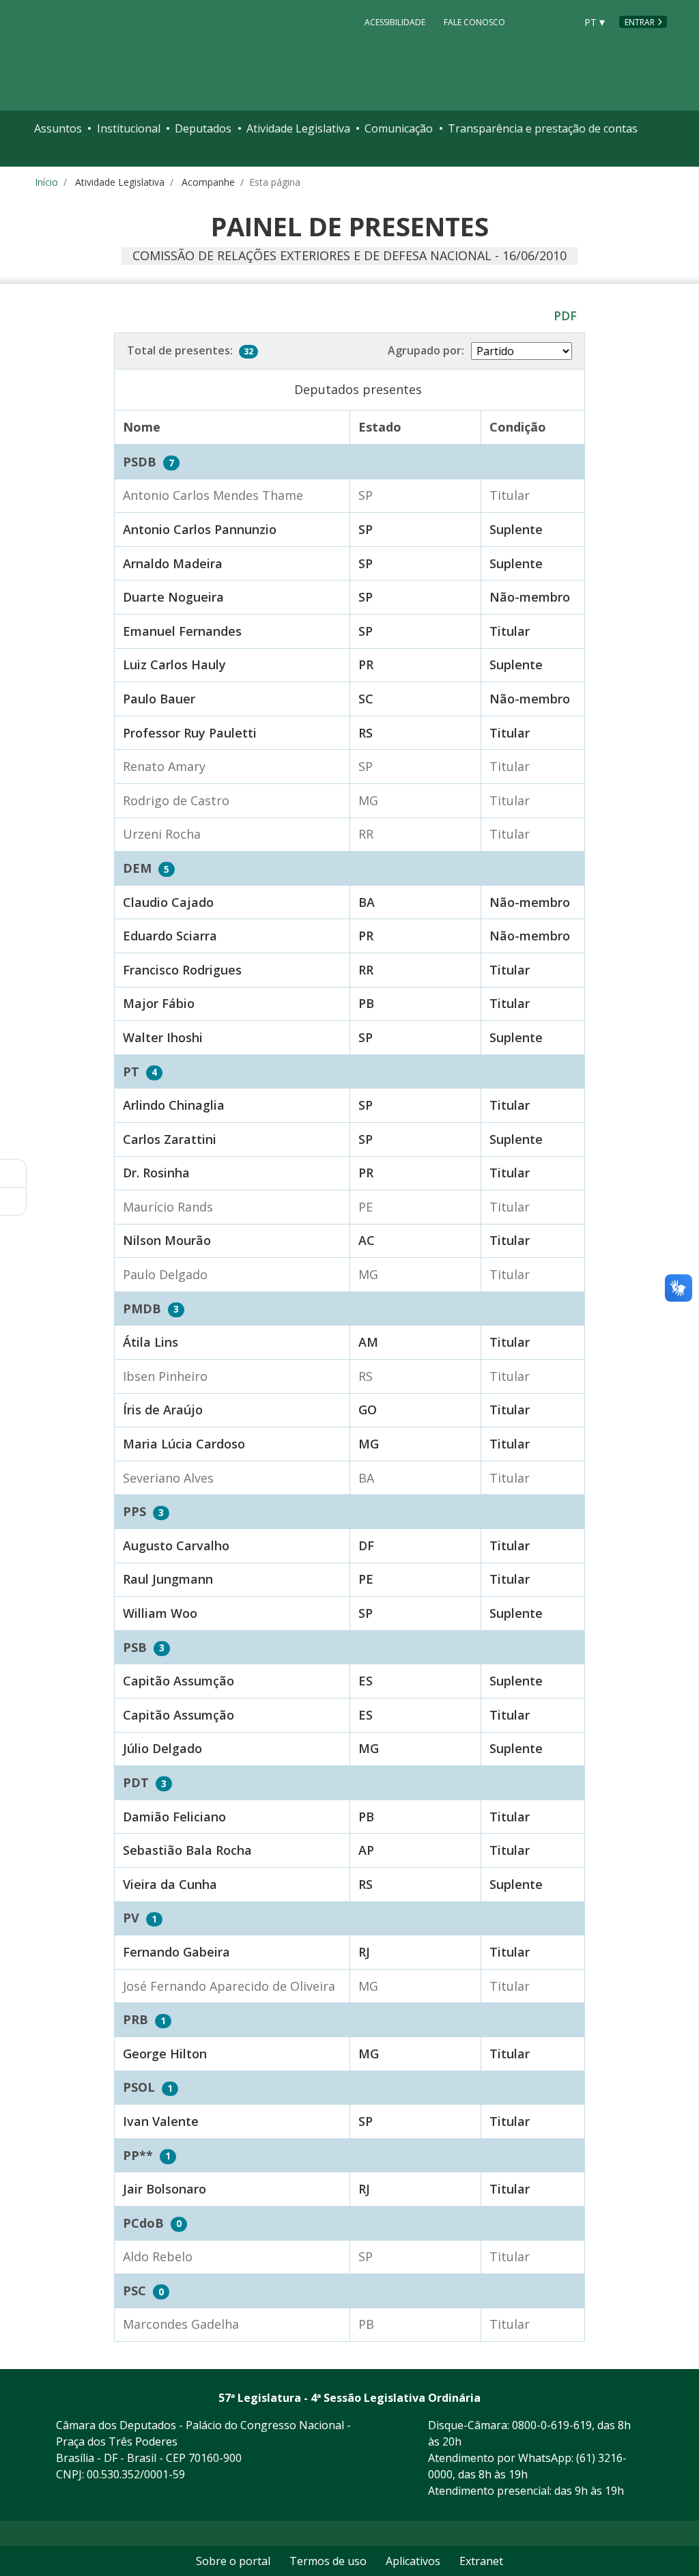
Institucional (129, 128)
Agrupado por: (426, 350)
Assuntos (58, 128)
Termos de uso (328, 2561)
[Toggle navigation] (46, 157)
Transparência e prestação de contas (543, 128)
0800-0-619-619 (552, 2425)
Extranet (481, 2561)
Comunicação (399, 128)
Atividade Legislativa (298, 128)
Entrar (640, 22)
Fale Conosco (474, 22)
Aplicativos (413, 2561)
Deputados (203, 128)
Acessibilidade (395, 22)
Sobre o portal (233, 2561)
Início (46, 182)
